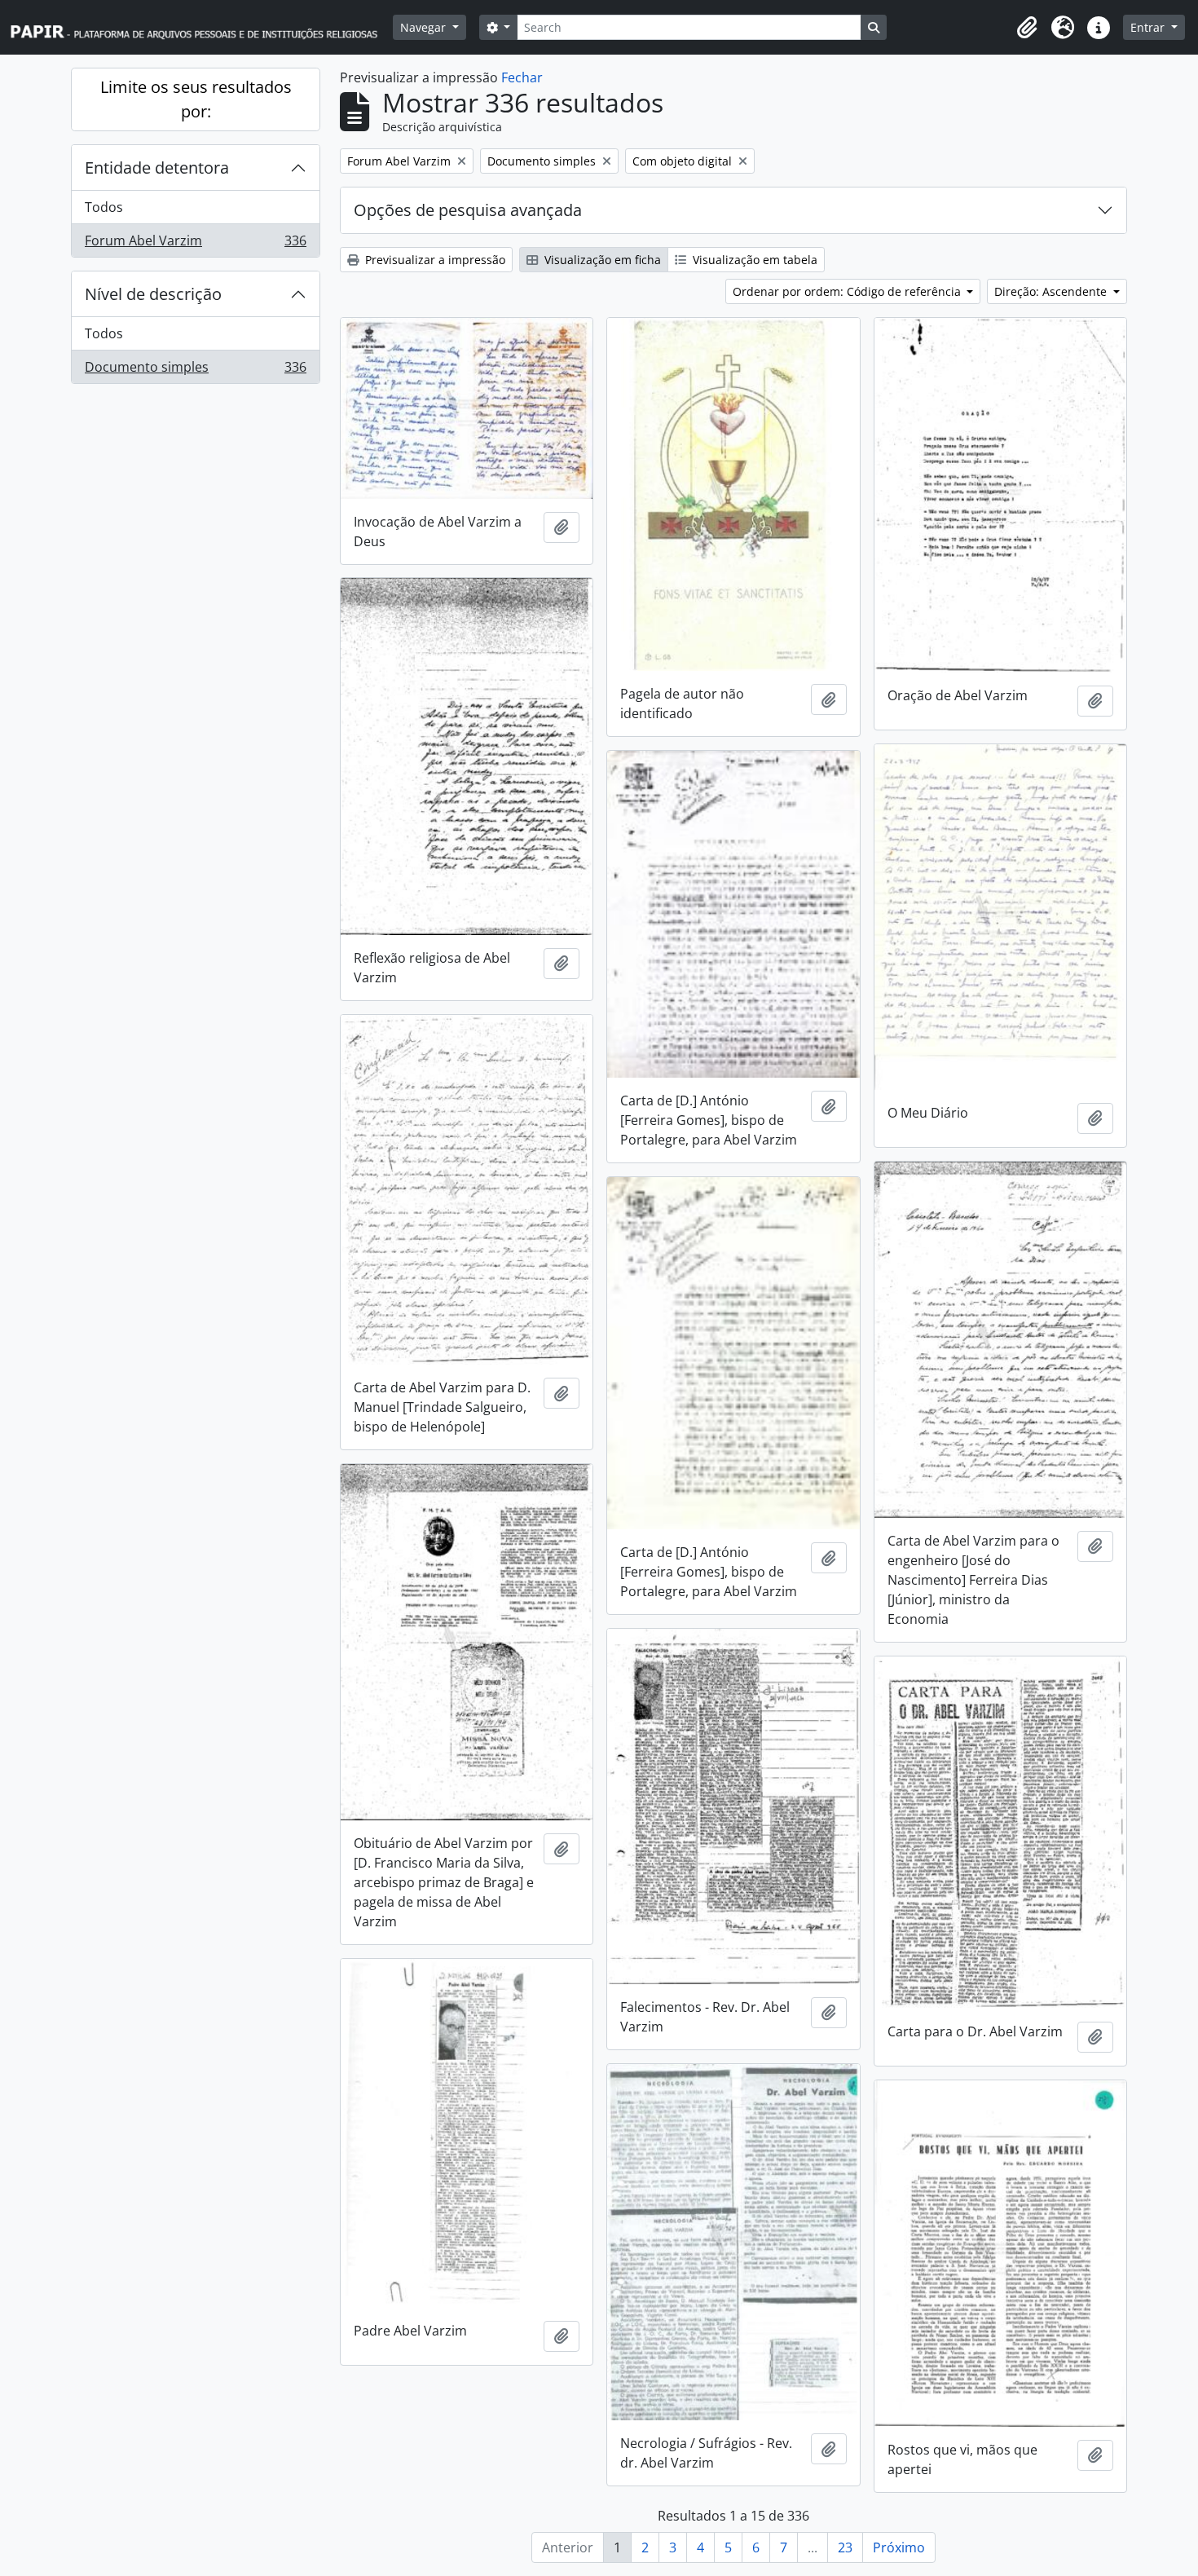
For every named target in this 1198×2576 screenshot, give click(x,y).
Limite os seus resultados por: (196, 99)
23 (845, 2547)
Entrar (1149, 27)
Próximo (899, 2547)
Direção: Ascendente (1052, 291)
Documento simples (195, 371)
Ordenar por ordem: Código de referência (848, 291)
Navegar (425, 27)
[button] (1027, 28)
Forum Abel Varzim (195, 244)
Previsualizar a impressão (434, 260)
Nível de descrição (153, 294)
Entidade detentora (157, 168)
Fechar (522, 77)
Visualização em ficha (601, 260)
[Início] (201, 27)
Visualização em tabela (753, 260)
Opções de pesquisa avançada (468, 210)
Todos (104, 207)
